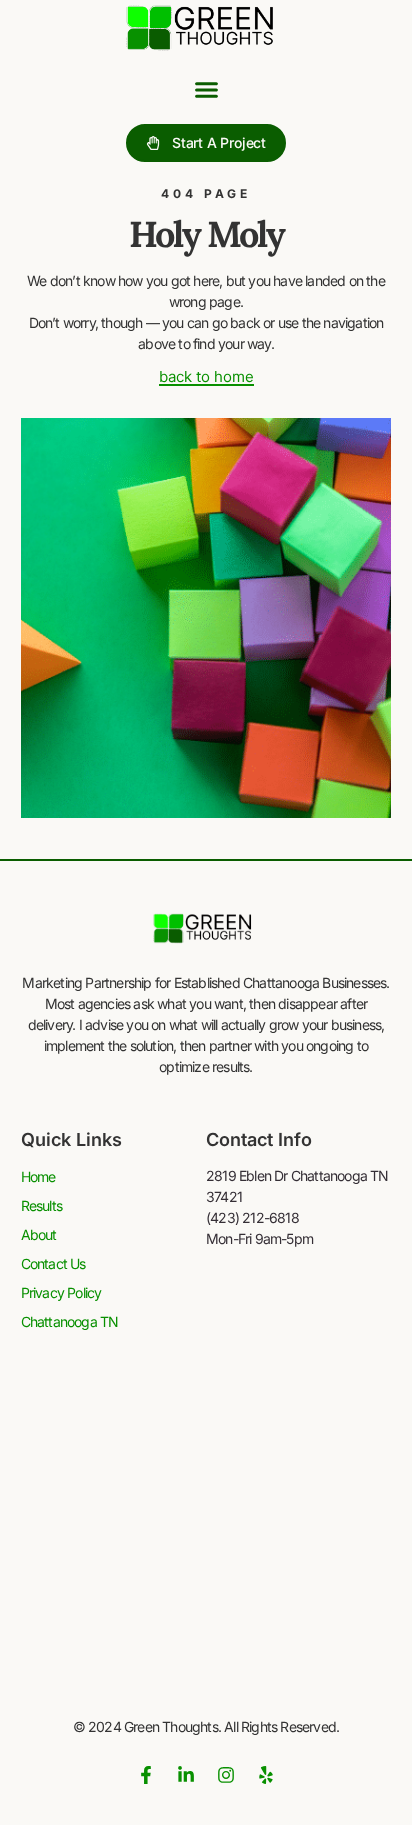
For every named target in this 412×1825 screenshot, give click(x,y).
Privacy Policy (61, 1292)
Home (38, 1176)
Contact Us (53, 1263)
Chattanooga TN (70, 1321)
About (39, 1234)
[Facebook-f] (146, 1775)
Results (41, 1205)
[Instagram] (226, 1775)
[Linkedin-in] (186, 1775)
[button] (206, 90)
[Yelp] (266, 1775)
